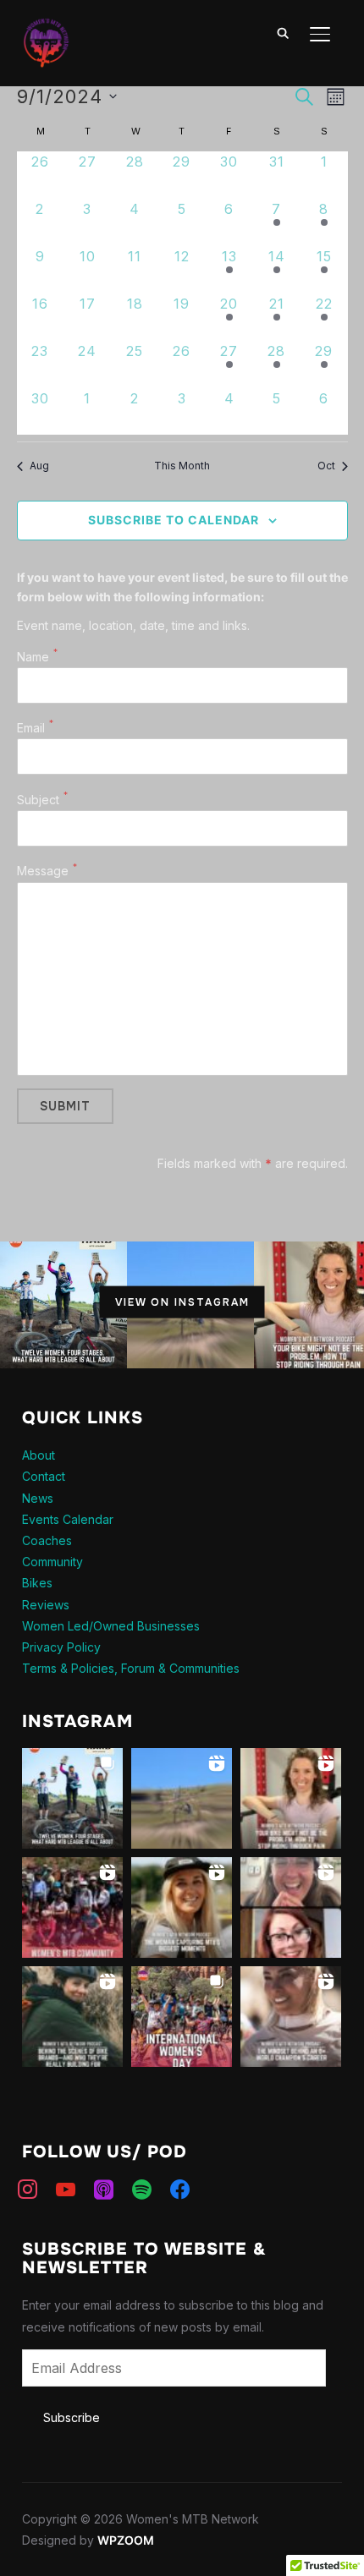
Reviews (46, 1605)
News (38, 1498)
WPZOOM (126, 2540)
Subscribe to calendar (174, 520)
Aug (39, 466)
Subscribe (72, 2417)
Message (43, 871)
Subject (38, 800)
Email (31, 728)
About (39, 1455)
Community (52, 1562)
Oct (326, 466)
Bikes (37, 1583)
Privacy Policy (61, 1647)
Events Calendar (68, 1519)
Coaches (47, 1540)
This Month (182, 466)
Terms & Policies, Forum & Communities (131, 1668)
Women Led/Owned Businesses (111, 1626)
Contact (44, 1476)
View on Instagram (182, 1302)
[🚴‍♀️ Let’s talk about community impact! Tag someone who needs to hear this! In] (72, 2017)
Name (33, 657)
